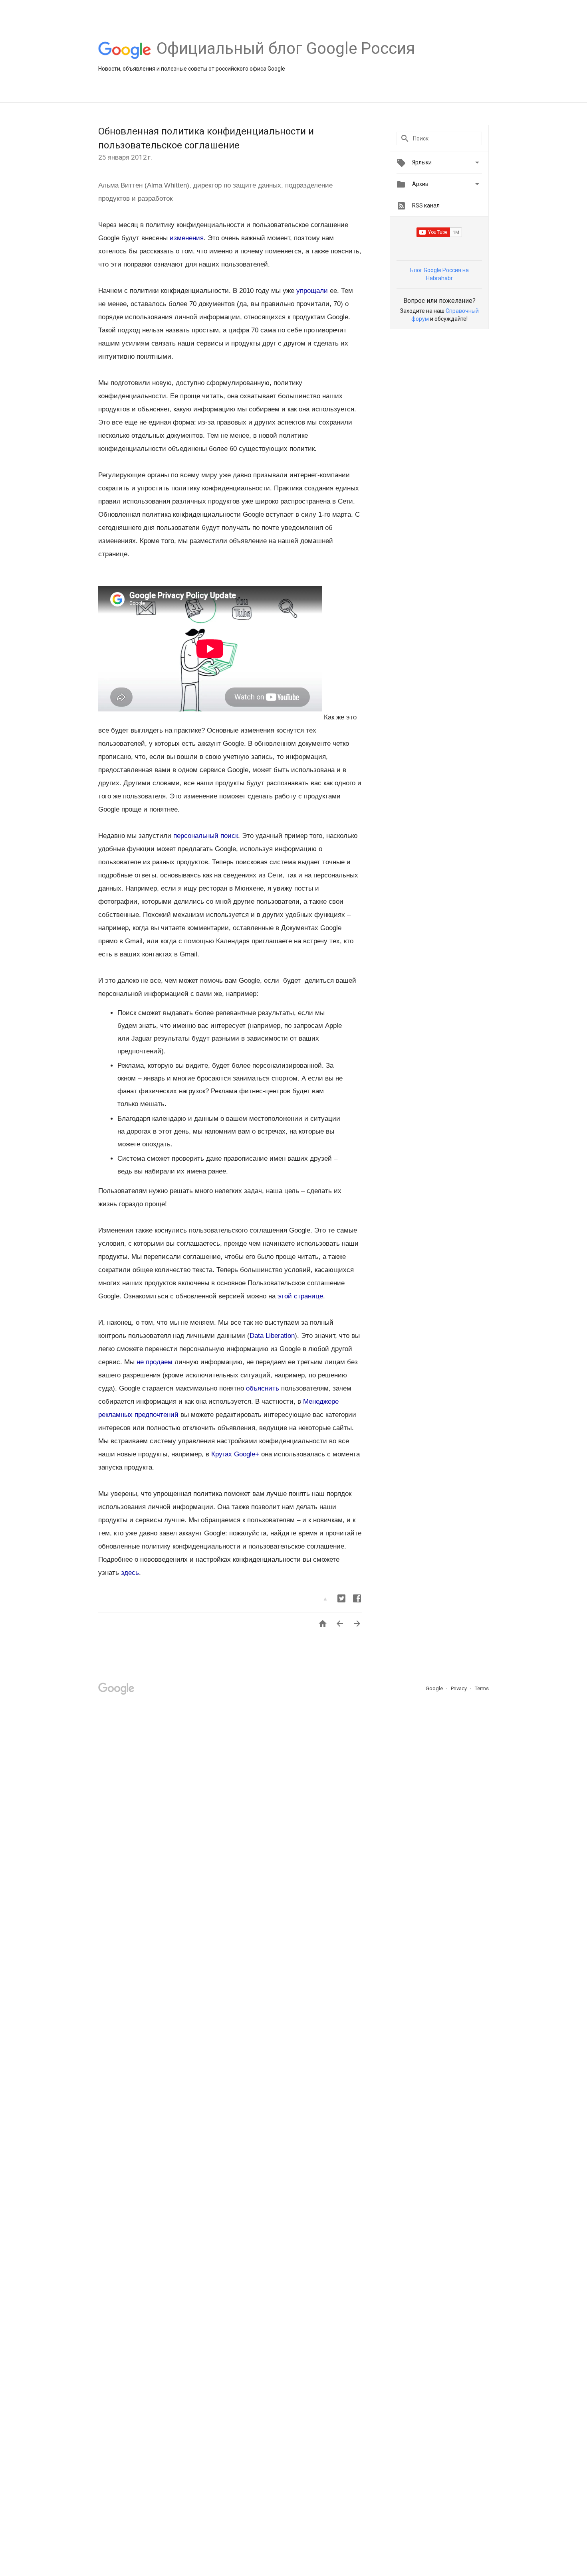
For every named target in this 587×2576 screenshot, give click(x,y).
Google (435, 1688)
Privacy (459, 1688)
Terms (482, 1688)
